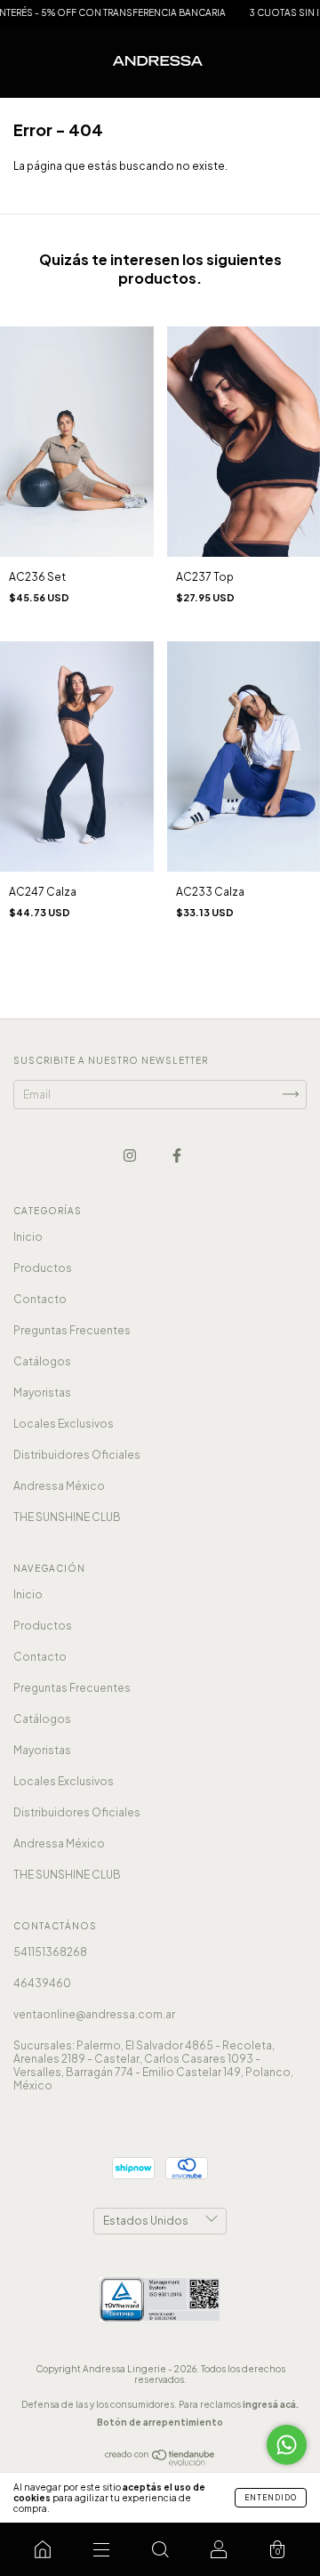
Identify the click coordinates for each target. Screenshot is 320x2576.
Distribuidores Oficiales (77, 1455)
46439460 (42, 1983)
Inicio (28, 1237)
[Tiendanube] (160, 2462)
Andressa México (59, 1486)
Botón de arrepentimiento (160, 2422)
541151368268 (50, 1952)
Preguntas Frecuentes (72, 1330)
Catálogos (42, 1361)
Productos (43, 1268)
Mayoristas (42, 1393)
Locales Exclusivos (64, 1424)
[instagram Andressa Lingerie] (131, 1155)
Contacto (40, 1299)
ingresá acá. (271, 2404)
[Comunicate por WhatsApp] (287, 2445)
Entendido (271, 2498)
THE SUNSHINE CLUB (67, 1517)
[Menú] (101, 2549)
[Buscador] (160, 2549)
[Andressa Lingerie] (43, 2549)
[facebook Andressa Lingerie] (177, 1155)
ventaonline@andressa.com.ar (94, 2014)
